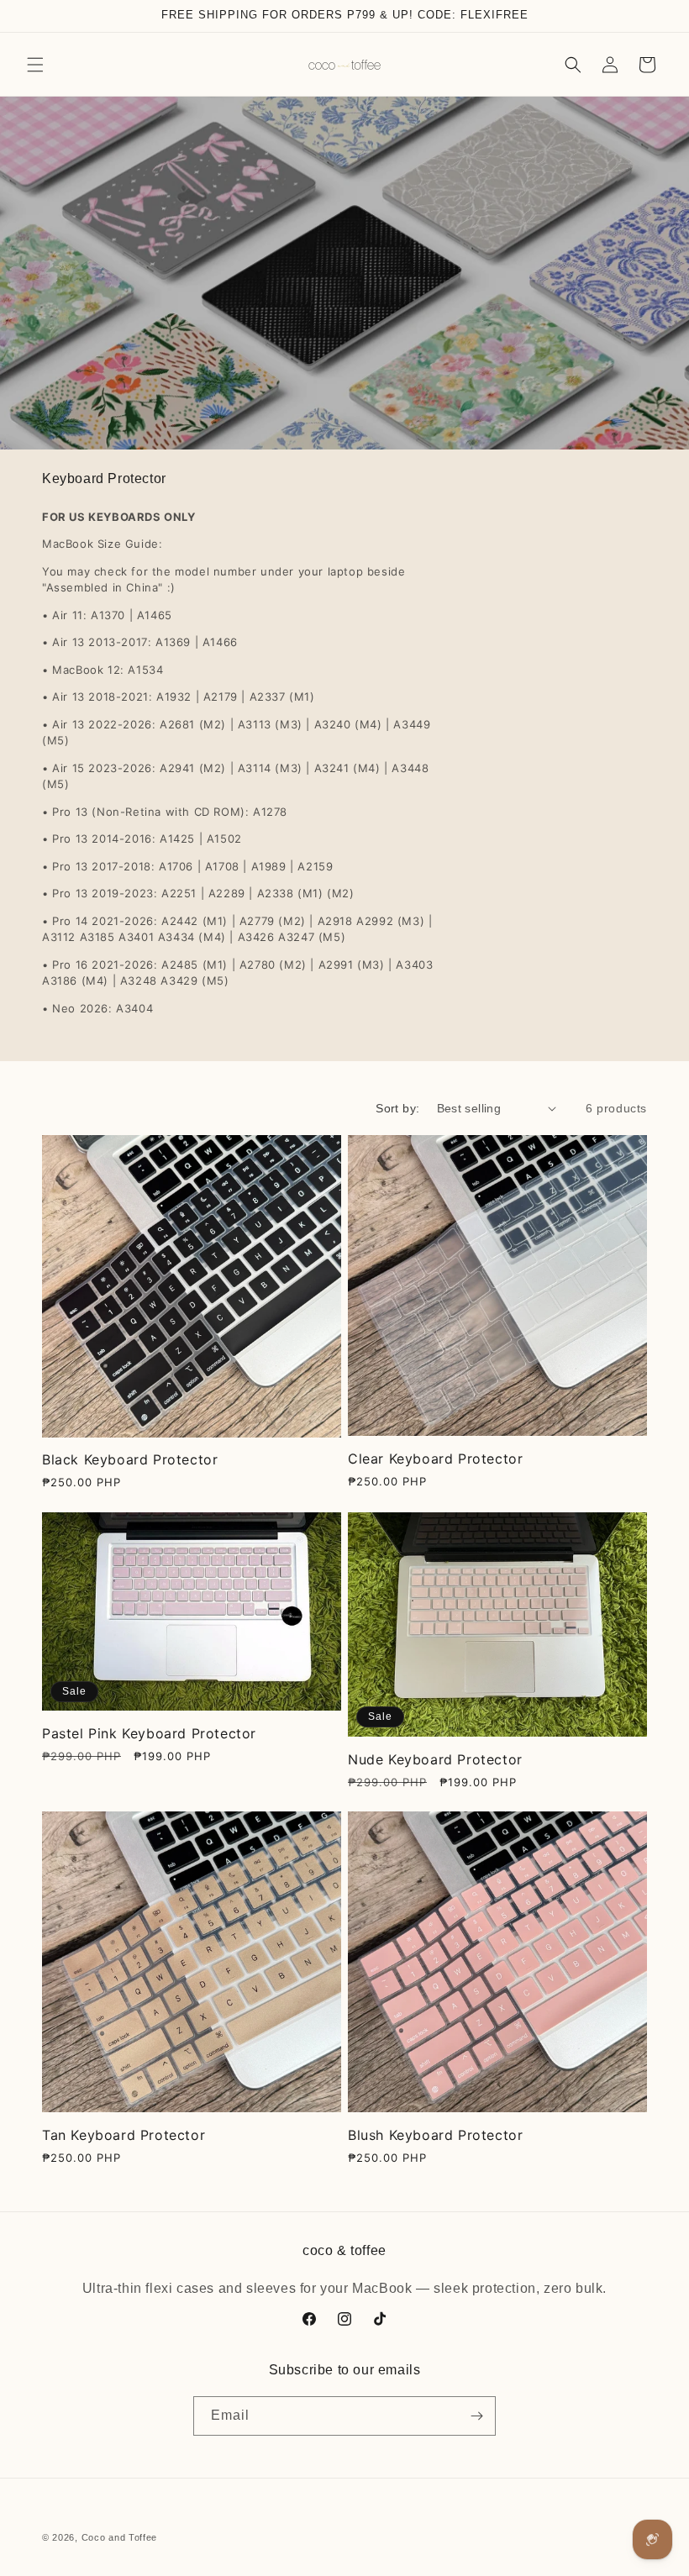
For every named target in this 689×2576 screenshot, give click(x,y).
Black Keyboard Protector (130, 1459)
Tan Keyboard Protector (124, 2135)
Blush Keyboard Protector (435, 2135)
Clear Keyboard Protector (435, 1459)
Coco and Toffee (120, 2537)
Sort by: (397, 1108)
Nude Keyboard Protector (435, 1759)
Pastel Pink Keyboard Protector (149, 1733)
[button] (35, 65)
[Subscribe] (476, 2416)
